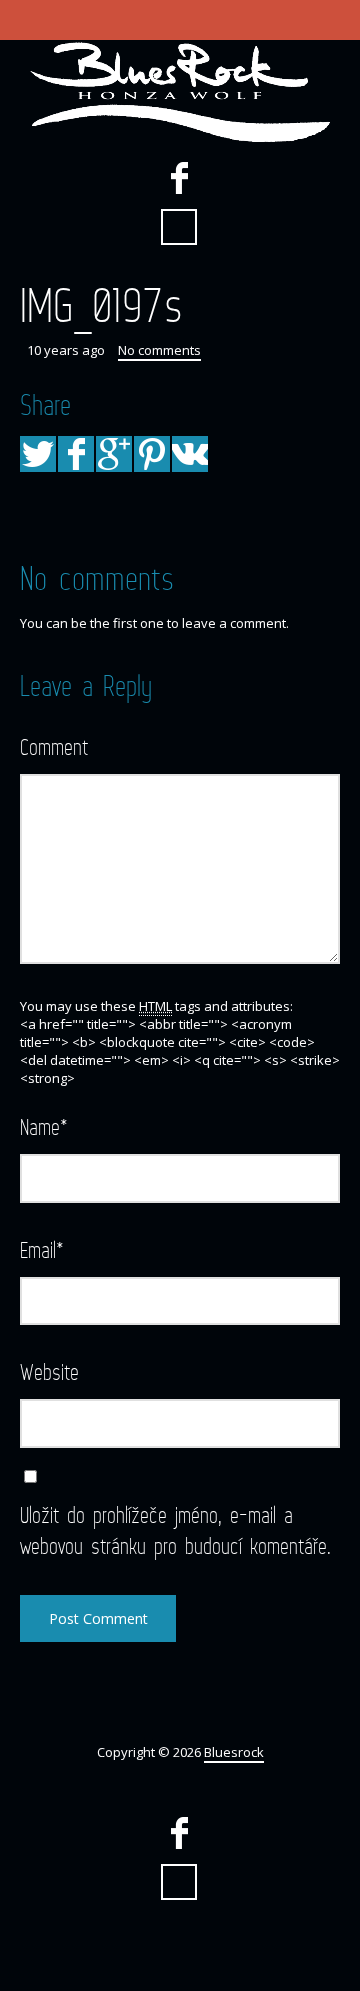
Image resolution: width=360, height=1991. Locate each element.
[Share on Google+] (114, 454)
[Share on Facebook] (76, 454)
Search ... (179, 227)
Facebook (179, 178)
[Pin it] (152, 454)
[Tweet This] (38, 454)
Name (44, 1126)
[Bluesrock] (180, 92)
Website (49, 1371)
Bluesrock (234, 1752)
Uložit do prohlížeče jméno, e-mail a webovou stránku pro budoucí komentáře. (175, 1530)
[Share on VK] (190, 454)
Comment (54, 746)
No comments (159, 350)
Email (42, 1249)
